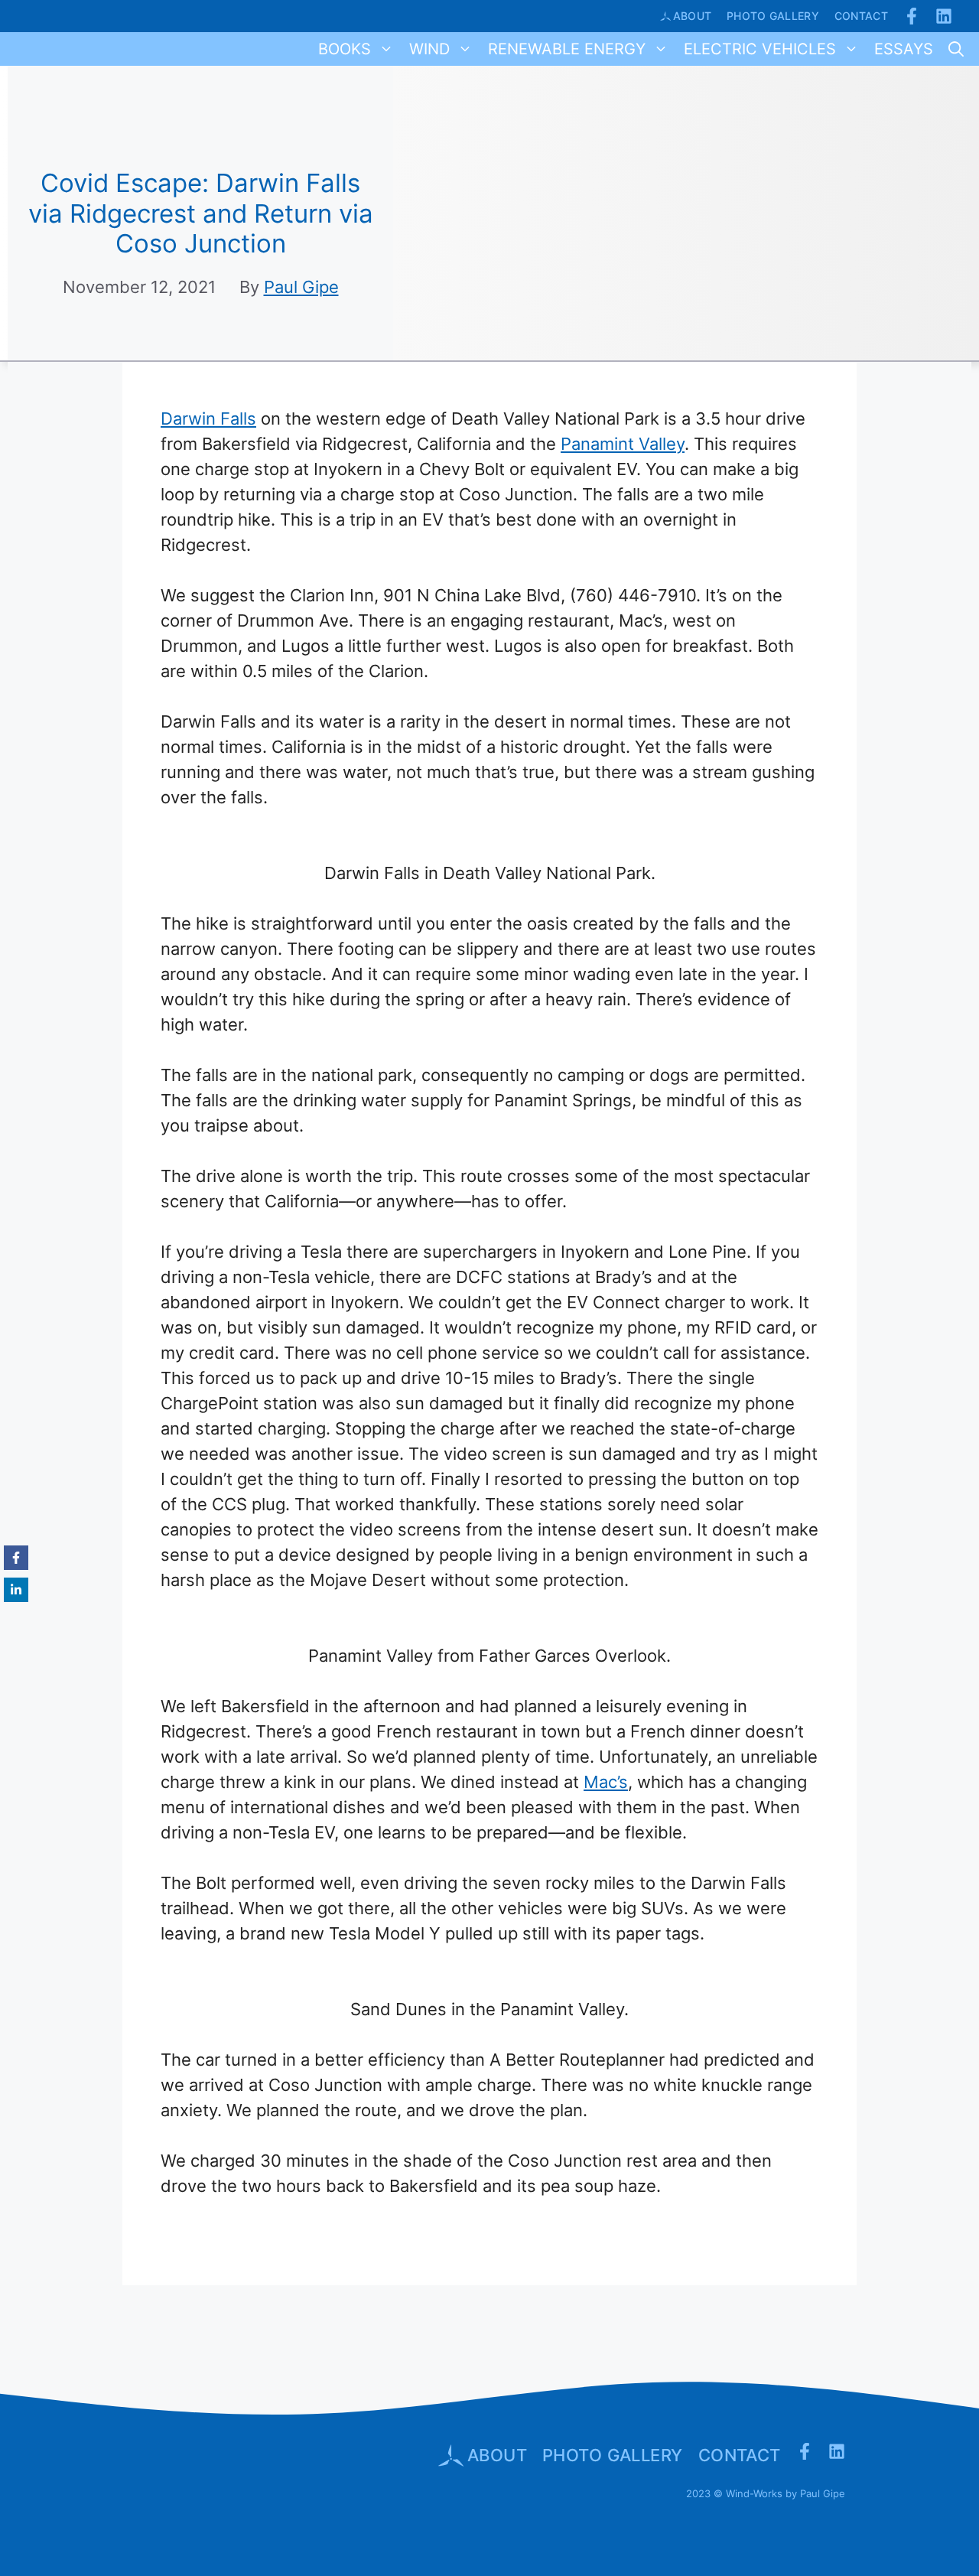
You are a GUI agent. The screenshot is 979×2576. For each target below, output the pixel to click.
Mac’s (606, 1782)
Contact (861, 16)
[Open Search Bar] (956, 49)
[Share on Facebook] (16, 1558)
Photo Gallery (773, 16)
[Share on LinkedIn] (16, 1590)
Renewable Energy (567, 49)
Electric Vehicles (760, 49)
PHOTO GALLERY (613, 2455)
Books (345, 49)
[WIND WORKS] (22, 49)
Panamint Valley (623, 444)
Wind (429, 49)
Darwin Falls (208, 418)
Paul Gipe (301, 287)
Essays (904, 49)
